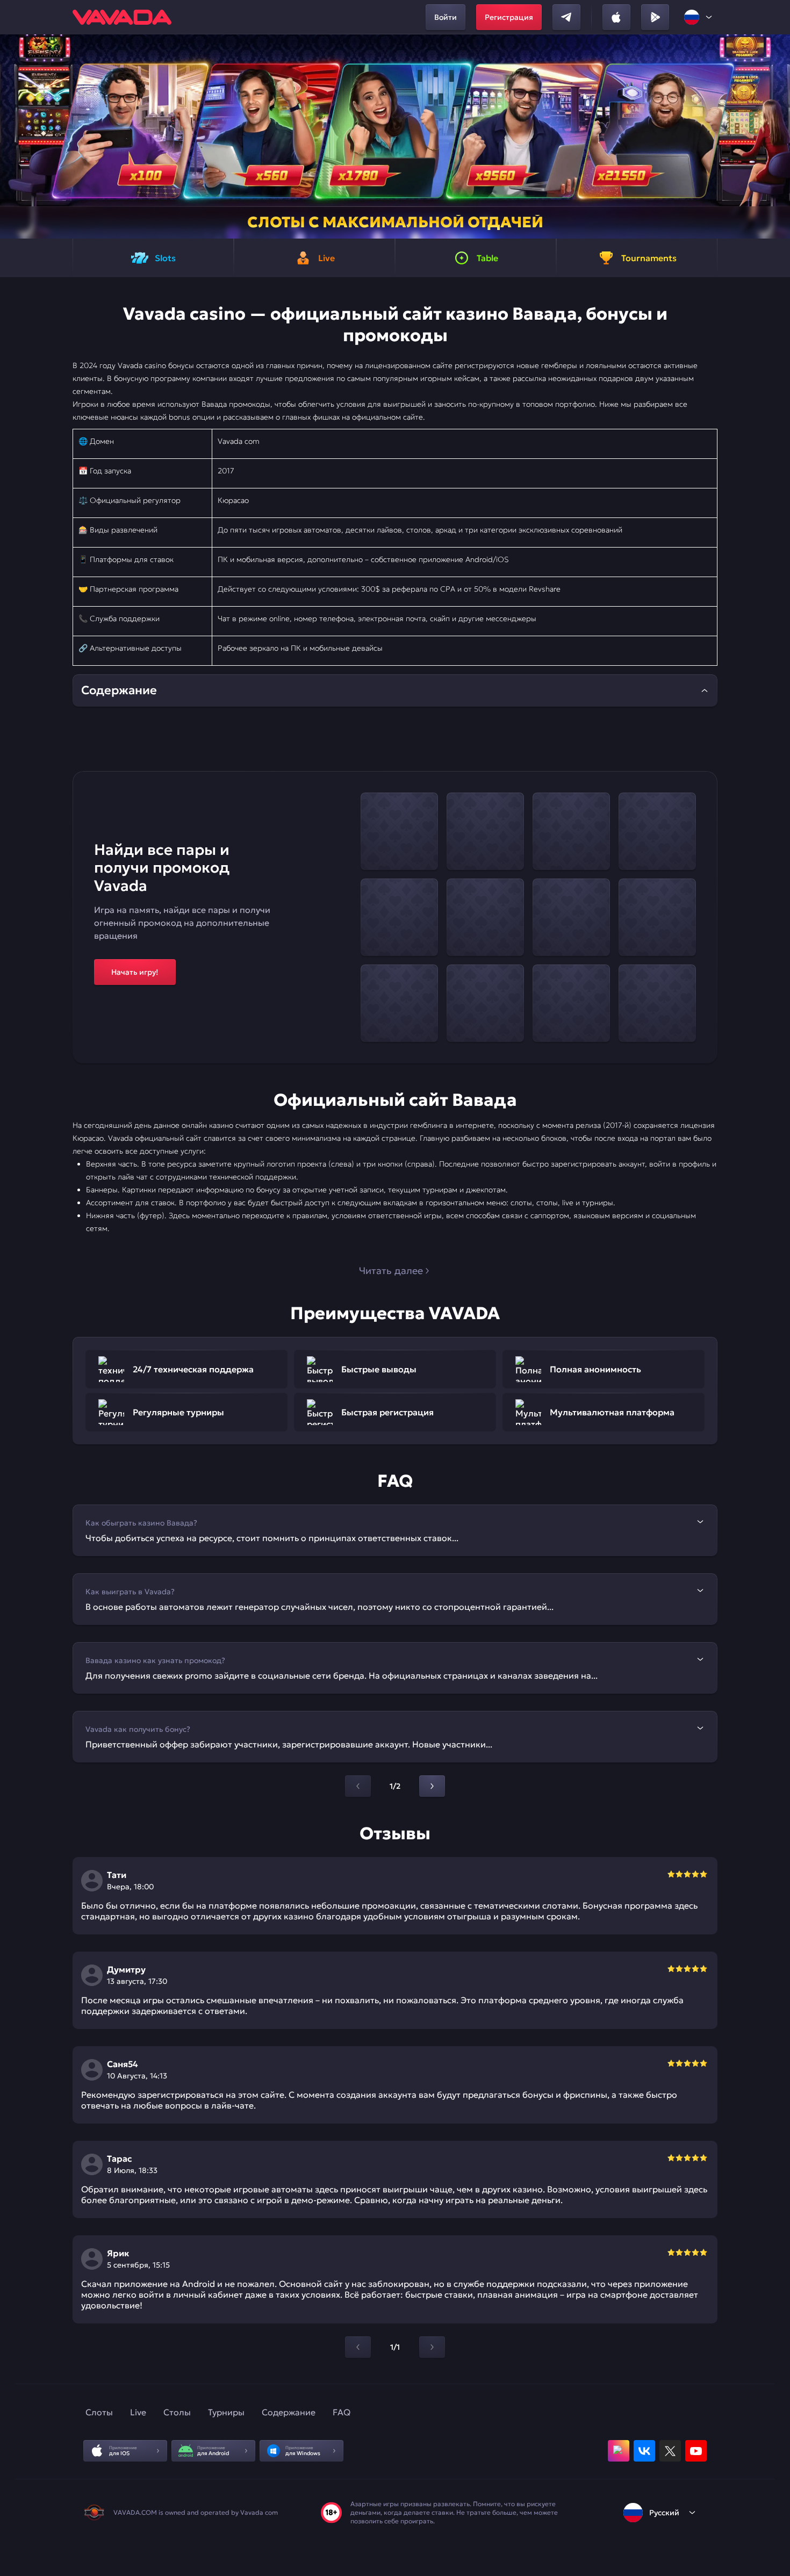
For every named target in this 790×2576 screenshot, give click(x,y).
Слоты (99, 2412)
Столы (177, 2412)
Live (138, 2412)
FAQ (342, 2412)
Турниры (226, 2412)
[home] (122, 17)
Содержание (289, 2412)
